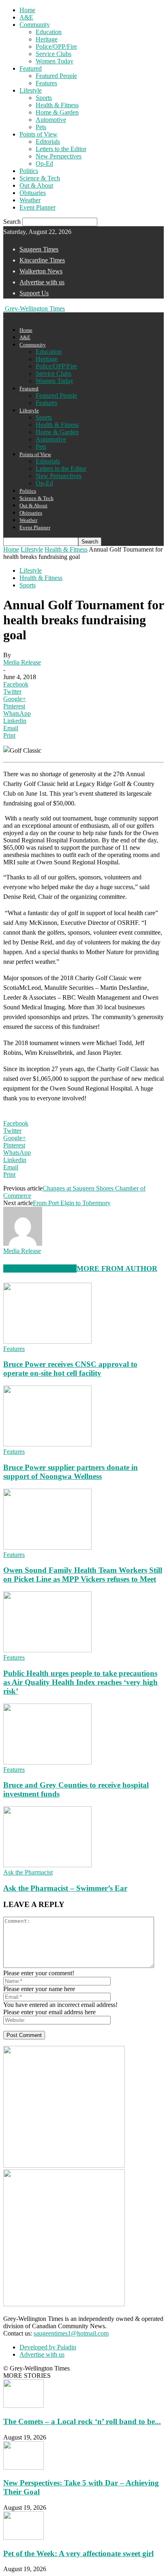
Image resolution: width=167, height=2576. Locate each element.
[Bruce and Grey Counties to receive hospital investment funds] (47, 1762)
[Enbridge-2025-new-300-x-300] (64, 2166)
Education (49, 32)
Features (46, 83)
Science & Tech (40, 178)
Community (35, 25)
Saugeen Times (39, 249)
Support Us (34, 293)
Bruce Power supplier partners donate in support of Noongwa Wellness (71, 1472)
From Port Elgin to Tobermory (72, 1203)
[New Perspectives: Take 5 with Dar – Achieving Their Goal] (24, 2467)
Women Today (55, 61)
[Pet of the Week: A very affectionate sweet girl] (24, 2538)
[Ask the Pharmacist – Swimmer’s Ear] (47, 1865)
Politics (29, 171)
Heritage (47, 39)
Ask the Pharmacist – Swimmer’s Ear (65, 1888)
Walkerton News (41, 271)
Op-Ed (44, 163)
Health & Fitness (57, 105)
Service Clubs (54, 54)
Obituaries (33, 193)
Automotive (51, 120)
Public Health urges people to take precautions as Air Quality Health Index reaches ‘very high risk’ (80, 1682)
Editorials (48, 142)
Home (27, 10)
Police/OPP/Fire (56, 47)
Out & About (36, 185)
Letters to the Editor (61, 149)
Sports (44, 98)
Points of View (39, 134)
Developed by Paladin (48, 2347)
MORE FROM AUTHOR (117, 1269)
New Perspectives (59, 156)
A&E (26, 17)
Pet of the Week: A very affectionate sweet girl (78, 2553)
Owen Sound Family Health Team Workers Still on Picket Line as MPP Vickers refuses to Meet (83, 1575)
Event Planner (37, 207)
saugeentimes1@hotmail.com (71, 2333)
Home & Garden (57, 112)
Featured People (56, 76)
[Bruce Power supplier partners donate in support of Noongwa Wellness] (47, 1444)
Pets (41, 127)
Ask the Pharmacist (28, 1872)
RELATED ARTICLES (40, 1269)
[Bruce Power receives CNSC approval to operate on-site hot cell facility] (47, 1341)
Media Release (22, 662)
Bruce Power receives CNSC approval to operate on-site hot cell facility (70, 1369)
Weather (30, 200)
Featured (31, 68)
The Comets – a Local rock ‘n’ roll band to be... (82, 2421)
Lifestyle (31, 90)
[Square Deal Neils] (64, 2304)
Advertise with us (42, 282)
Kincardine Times (42, 260)
